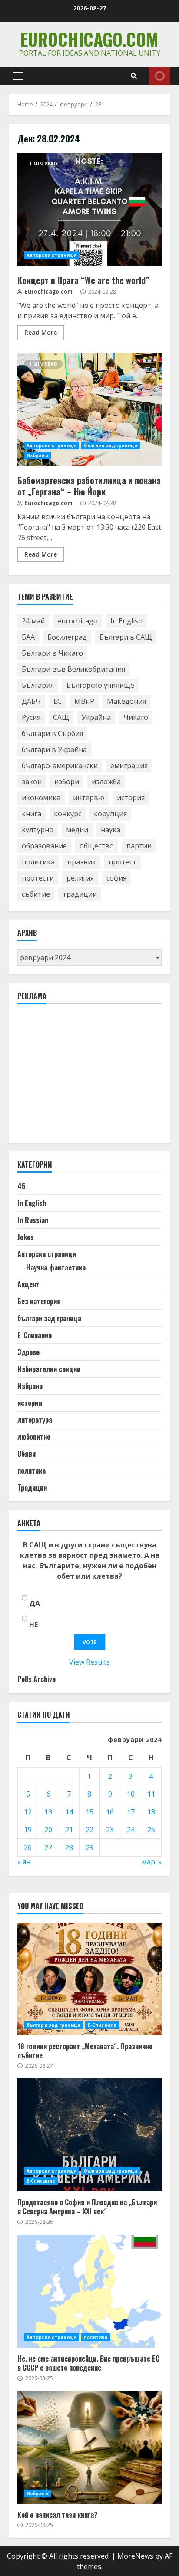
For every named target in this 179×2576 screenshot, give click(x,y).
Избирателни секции (49, 1369)
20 (48, 1830)
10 (131, 1794)
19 (28, 1830)
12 (28, 1812)
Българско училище (100, 685)
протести (38, 878)
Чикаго (136, 717)
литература (35, 1420)
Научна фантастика (56, 1267)
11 (151, 1794)
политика (38, 862)
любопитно (34, 1437)
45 (22, 1186)
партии (139, 846)
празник (82, 862)
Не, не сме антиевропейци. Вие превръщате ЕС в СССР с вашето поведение (89, 2291)
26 (28, 1847)
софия (116, 878)
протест (123, 862)
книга (31, 814)
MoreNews (135, 2556)
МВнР (84, 701)
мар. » (152, 1862)
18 (151, 1812)
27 (48, 1847)
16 (110, 1812)
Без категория (39, 1301)
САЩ (61, 717)
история (131, 798)
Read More (41, 332)
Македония (126, 701)
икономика (41, 798)
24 (131, 1830)
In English (126, 621)
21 (69, 1830)
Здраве (28, 1352)
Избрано (37, 455)
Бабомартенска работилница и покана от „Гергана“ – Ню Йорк (89, 409)
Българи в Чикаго (52, 653)
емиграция (129, 765)
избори (67, 782)
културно (38, 830)
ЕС (58, 701)
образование (44, 846)
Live (160, 76)
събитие (36, 894)
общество (97, 846)
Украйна (96, 717)
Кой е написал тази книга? (89, 2447)
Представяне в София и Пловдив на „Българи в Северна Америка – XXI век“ (89, 2135)
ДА (35, 1603)
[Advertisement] (83, 1077)
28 (69, 1847)
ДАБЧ (31, 701)
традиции (80, 894)
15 (89, 1812)
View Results (89, 1662)
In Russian (33, 1220)
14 (69, 1812)
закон (32, 782)
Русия (31, 717)
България (38, 685)
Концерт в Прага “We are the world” (89, 209)
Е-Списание (35, 1335)
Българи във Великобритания (73, 669)
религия (80, 878)
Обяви (27, 1454)
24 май (33, 621)
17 (131, 1812)
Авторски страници (51, 255)
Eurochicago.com (89, 39)
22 (89, 1830)
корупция (110, 814)
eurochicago (78, 621)
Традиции (32, 1488)
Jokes (26, 1237)
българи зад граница (111, 445)
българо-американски (60, 765)
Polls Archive (36, 1679)
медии (77, 830)
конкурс (68, 814)
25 (151, 1830)
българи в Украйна (54, 749)
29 (89, 1847)
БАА (28, 637)
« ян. (25, 1862)
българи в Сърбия (52, 733)
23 (110, 1830)
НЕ (33, 1624)
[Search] (134, 76)
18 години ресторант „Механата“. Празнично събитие (89, 1979)
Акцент (28, 1284)
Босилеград (67, 637)
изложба (106, 782)
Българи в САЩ (126, 637)
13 (48, 1812)
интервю (89, 798)
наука (111, 830)
